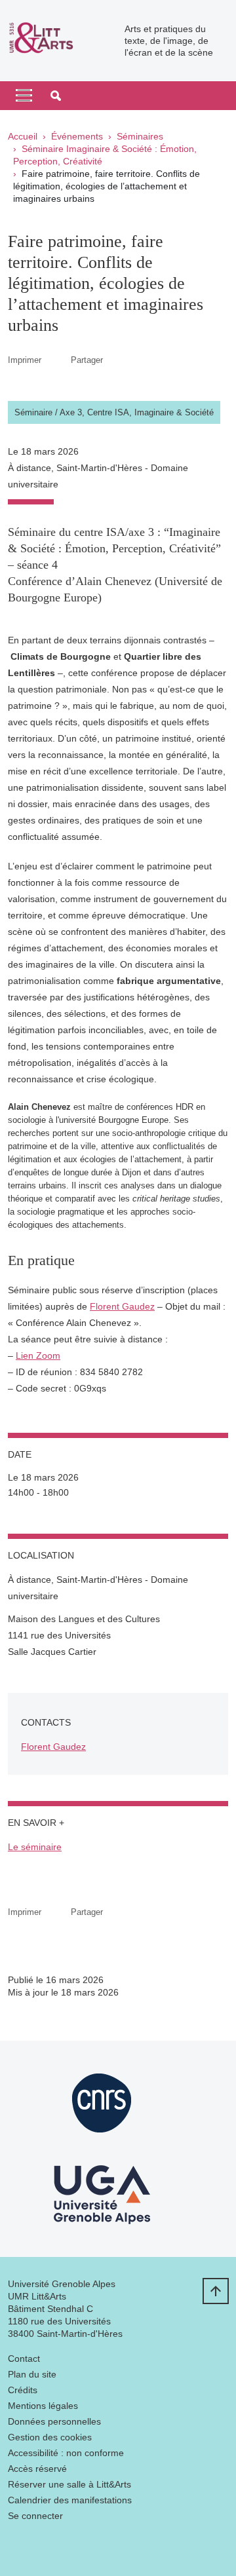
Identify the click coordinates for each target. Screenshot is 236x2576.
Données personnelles (54, 2421)
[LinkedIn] (18, 2547)
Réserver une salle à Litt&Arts (69, 2484)
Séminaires (140, 136)
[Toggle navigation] (24, 96)
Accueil (23, 136)
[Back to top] (216, 2291)
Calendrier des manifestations (70, 2500)
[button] (56, 96)
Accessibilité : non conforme (66, 2453)
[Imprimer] (56, 360)
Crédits (23, 2390)
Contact (24, 2358)
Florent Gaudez (122, 1306)
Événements (77, 136)
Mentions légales (43, 2406)
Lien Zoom (38, 1355)
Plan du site (32, 2374)
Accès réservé (37, 2469)
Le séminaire (35, 1847)
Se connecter (35, 2516)
